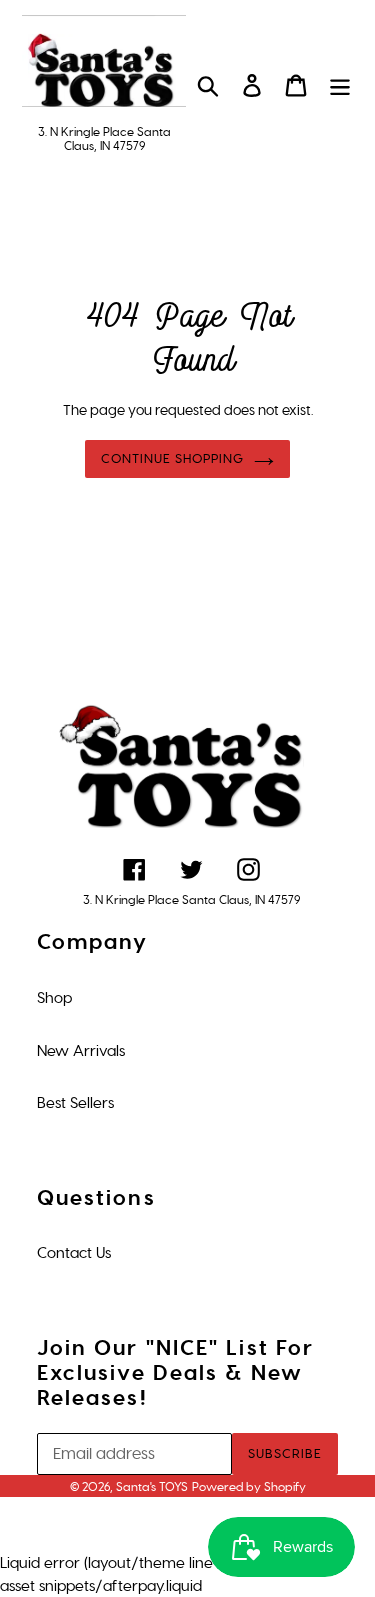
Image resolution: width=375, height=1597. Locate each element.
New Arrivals (81, 1051)
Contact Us (74, 1253)
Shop (54, 998)
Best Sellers (75, 1103)
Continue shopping (173, 458)
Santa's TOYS (152, 1487)
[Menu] (340, 85)
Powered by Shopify (249, 1487)
